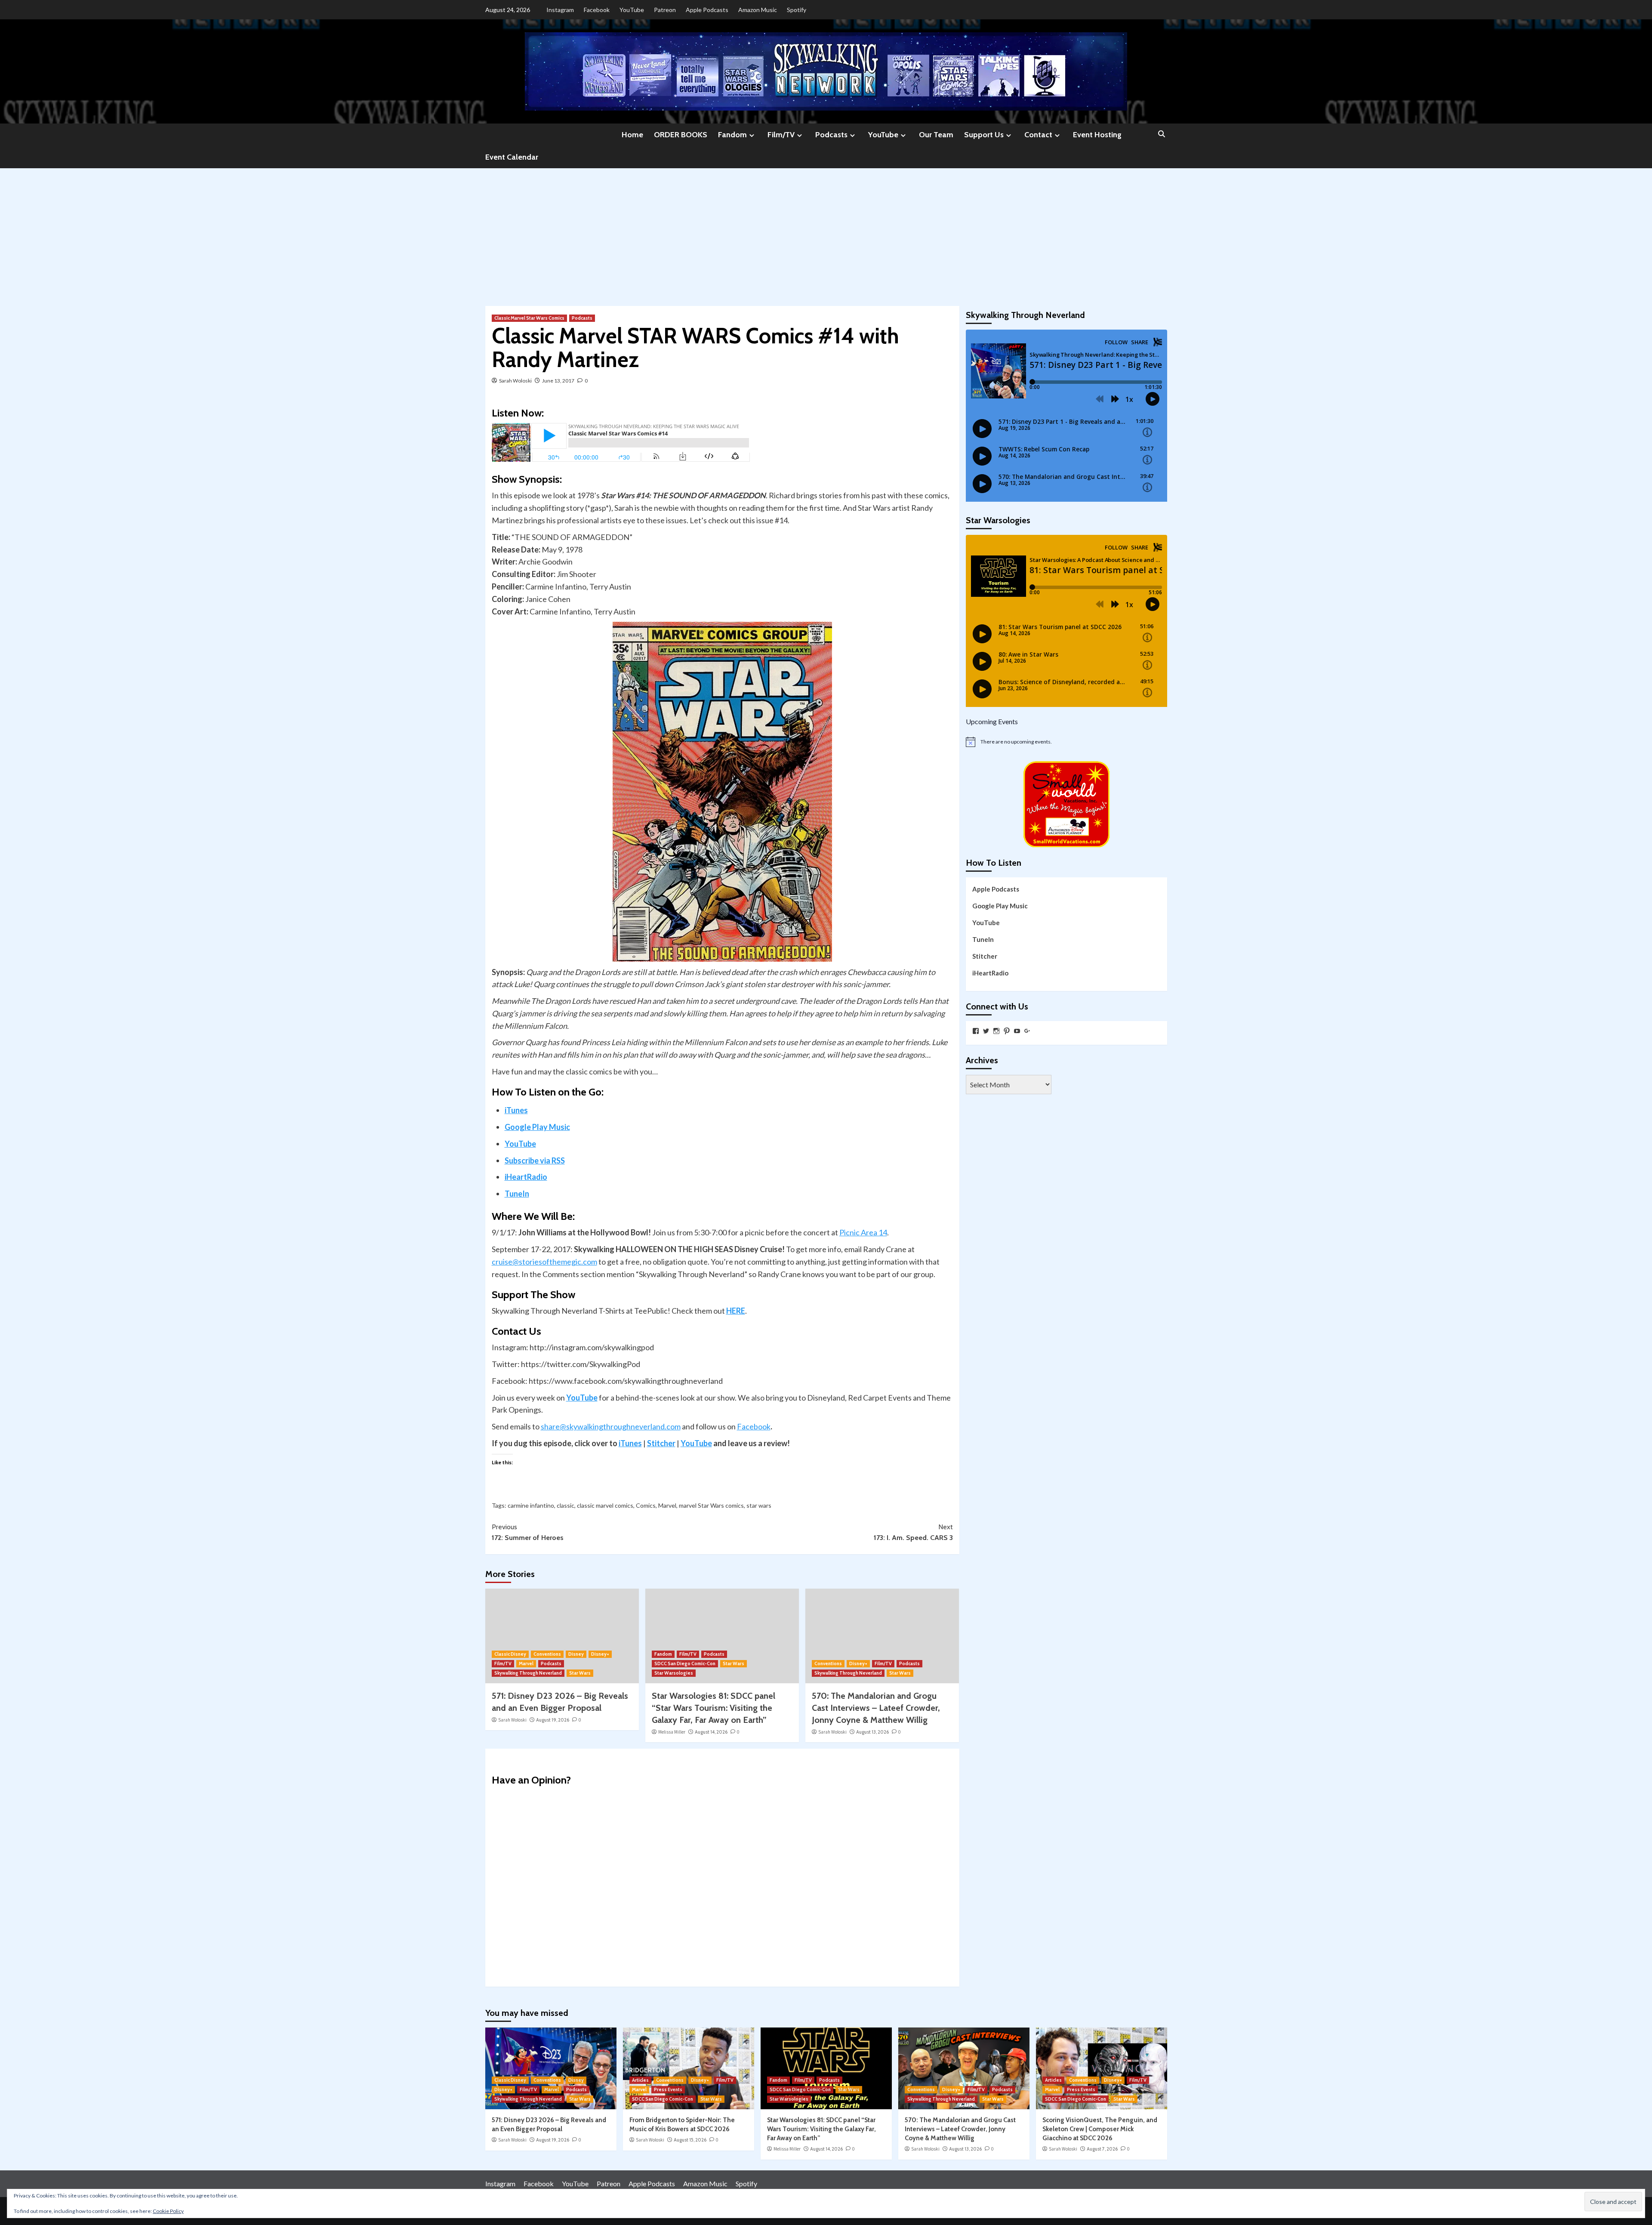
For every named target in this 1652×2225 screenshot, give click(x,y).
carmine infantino (531, 1505)
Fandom (732, 135)
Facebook (597, 10)
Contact (1038, 135)
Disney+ (600, 1654)
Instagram (560, 10)
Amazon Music (758, 10)
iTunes (516, 1110)
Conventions (547, 1654)
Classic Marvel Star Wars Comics (529, 318)
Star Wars (580, 1673)
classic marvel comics (605, 1505)
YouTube (632, 10)
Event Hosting (1097, 135)
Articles (640, 2080)
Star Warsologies (674, 1673)
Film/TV (781, 135)
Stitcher (661, 1443)
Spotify (797, 10)
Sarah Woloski (515, 381)
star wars (759, 1505)
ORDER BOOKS (681, 135)
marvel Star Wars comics (711, 1505)
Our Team (936, 135)
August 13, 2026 (872, 1732)
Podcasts (831, 135)
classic (566, 1505)
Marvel (667, 1505)
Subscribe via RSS (535, 1160)
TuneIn (517, 1194)
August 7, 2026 (1102, 2149)
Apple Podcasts (707, 10)
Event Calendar (512, 157)
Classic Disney (510, 1654)
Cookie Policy (168, 2211)
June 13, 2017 (558, 381)
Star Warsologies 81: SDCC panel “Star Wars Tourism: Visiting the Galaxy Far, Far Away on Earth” (714, 1708)
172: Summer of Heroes (528, 1532)
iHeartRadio (526, 1177)
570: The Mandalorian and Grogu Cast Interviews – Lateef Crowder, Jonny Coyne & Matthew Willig (876, 1708)
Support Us (984, 135)
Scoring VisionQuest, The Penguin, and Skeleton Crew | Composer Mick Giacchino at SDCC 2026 (1100, 2129)
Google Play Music (537, 1127)
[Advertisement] (826, 233)
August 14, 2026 (711, 1732)
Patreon (665, 10)
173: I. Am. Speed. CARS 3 (913, 1532)
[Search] (1162, 134)
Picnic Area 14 (863, 1232)
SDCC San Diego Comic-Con (685, 1663)
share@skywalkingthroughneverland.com (611, 1426)
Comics (646, 1505)
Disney (576, 1654)
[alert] (1066, 742)
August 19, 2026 (553, 1720)
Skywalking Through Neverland (528, 1673)
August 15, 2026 (690, 2140)
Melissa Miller (672, 1732)
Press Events (668, 2089)
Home (632, 135)
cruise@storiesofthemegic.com (544, 1262)
